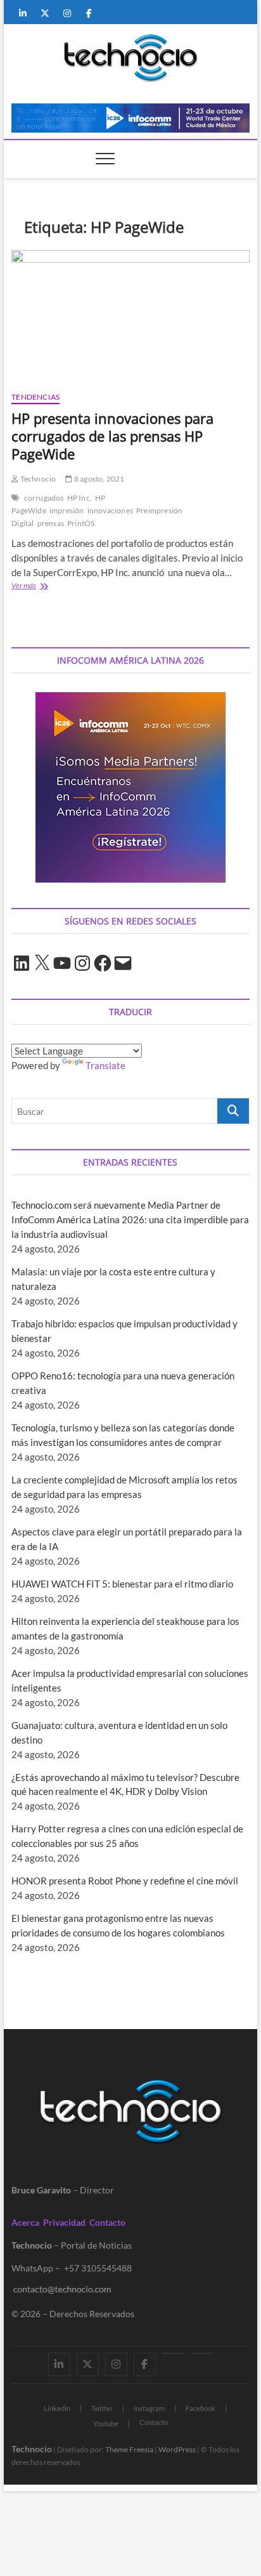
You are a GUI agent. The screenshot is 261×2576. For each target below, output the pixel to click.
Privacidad (64, 2222)
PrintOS (81, 523)
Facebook (201, 2408)
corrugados (44, 498)
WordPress (177, 2449)
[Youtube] (173, 2353)
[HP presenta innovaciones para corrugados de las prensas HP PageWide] (130, 316)
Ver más (44, 587)
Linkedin (57, 2408)
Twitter (102, 2408)
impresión (67, 510)
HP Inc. (80, 498)
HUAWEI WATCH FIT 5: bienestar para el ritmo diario (122, 1584)
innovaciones (110, 510)
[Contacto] (202, 2353)
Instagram (149, 2408)
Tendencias (35, 397)
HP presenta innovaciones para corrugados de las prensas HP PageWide (112, 436)
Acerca (25, 2222)
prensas (51, 523)
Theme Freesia (129, 2449)
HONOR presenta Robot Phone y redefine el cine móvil (125, 1881)
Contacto (107, 2222)
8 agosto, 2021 (99, 479)
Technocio (37, 479)
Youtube (106, 2423)
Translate (105, 1065)
